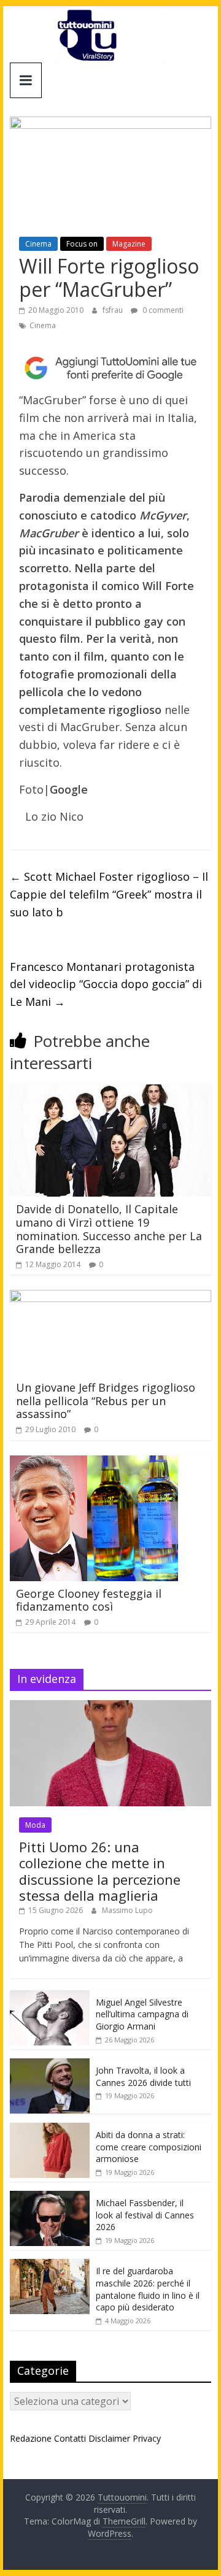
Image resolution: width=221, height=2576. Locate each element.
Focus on (82, 244)
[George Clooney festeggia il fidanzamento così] (94, 1463)
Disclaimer (109, 2438)
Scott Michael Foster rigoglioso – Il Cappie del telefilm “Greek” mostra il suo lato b (109, 894)
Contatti (70, 2438)
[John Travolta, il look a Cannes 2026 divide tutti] (50, 2065)
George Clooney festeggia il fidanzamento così (89, 1600)
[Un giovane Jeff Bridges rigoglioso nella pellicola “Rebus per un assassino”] (110, 1297)
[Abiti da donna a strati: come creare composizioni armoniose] (50, 2129)
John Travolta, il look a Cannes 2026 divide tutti (143, 2076)
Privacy (147, 2438)
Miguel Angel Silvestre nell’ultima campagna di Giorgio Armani (142, 2014)
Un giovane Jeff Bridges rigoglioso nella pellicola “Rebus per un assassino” (106, 1401)
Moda (35, 1825)
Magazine (129, 244)
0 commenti (162, 310)
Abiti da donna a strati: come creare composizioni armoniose (149, 2147)
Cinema (38, 244)
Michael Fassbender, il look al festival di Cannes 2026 (145, 2215)
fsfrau (114, 310)
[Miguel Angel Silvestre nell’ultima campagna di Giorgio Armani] (50, 1997)
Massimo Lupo (127, 1910)
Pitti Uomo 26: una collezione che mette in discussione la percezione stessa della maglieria (100, 1871)
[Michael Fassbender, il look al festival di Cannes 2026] (50, 2197)
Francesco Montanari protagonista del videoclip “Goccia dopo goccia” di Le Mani (106, 984)
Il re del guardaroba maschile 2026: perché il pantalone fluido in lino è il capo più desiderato (148, 2289)
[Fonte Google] (110, 368)
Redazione (31, 2438)
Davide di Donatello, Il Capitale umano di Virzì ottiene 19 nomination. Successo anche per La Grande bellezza (109, 1229)
